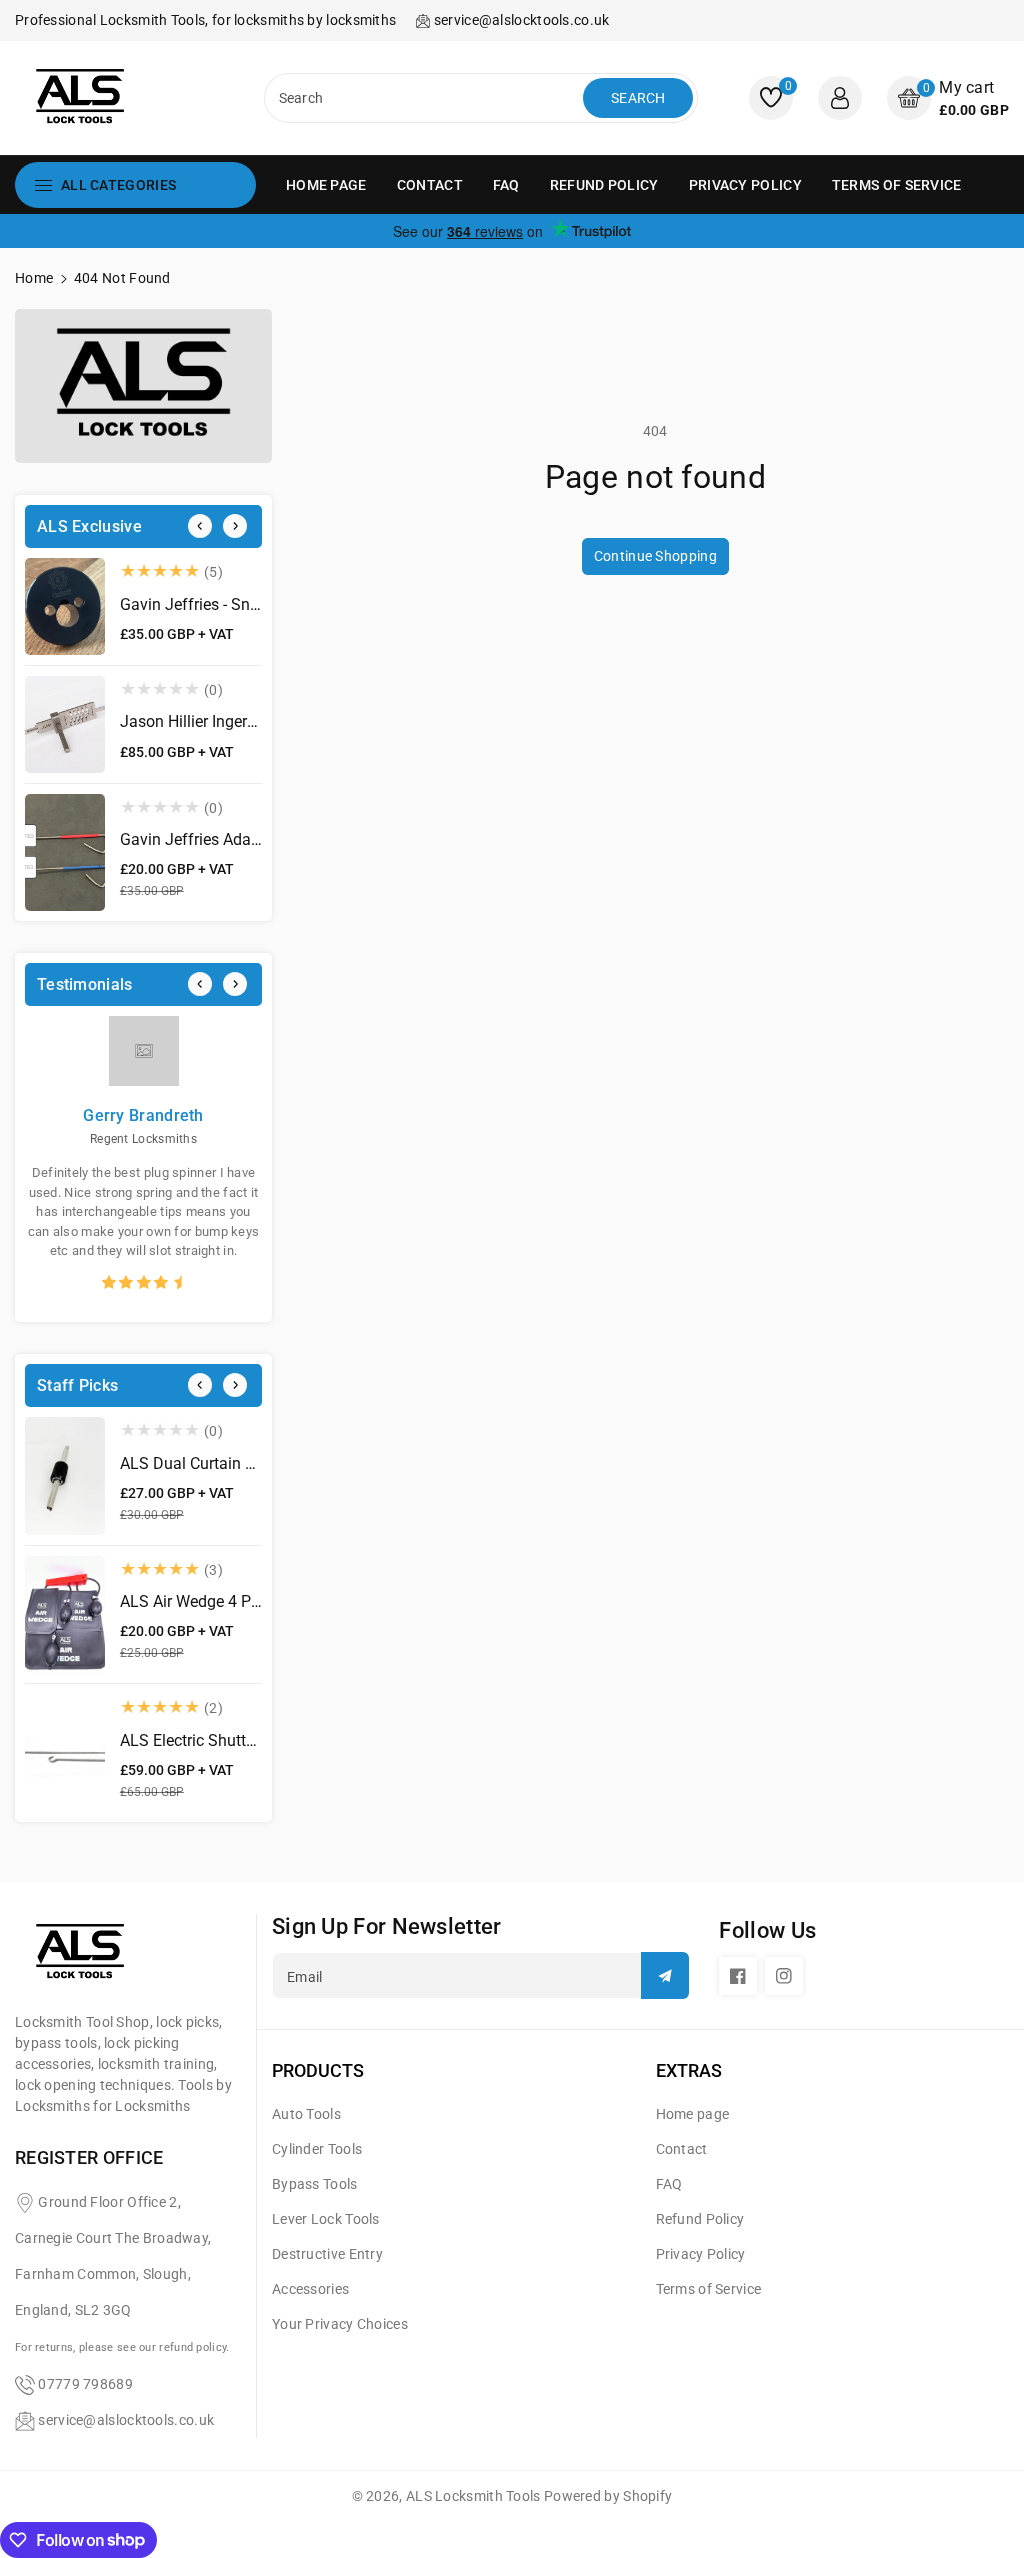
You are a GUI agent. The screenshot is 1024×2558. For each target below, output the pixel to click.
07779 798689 (85, 2384)
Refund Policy (700, 2219)
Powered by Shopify (608, 2496)
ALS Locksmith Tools (473, 2496)
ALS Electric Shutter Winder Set (229, 1740)
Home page (693, 2114)
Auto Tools (306, 2114)
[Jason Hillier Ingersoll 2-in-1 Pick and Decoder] (65, 724)
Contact (682, 2149)
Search (638, 98)
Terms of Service (709, 2289)
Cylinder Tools (317, 2149)
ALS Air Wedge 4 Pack (198, 1601)
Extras (689, 2070)
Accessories (310, 2289)
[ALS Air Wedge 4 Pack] (65, 1615)
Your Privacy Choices (340, 2324)
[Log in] (840, 98)
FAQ (669, 2184)
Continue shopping (655, 556)
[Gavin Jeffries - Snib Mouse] (65, 606)
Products (318, 2070)
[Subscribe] (665, 1975)
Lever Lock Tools (326, 2219)
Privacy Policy (701, 2254)
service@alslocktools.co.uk (126, 2420)
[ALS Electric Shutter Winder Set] (65, 1753)
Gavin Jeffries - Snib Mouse (217, 604)
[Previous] (200, 526)
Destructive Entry (327, 2254)
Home (34, 278)
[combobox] (426, 98)
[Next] (235, 526)
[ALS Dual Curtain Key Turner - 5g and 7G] (65, 1476)
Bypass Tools (315, 2184)
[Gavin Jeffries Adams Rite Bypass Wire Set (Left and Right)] (65, 853)
